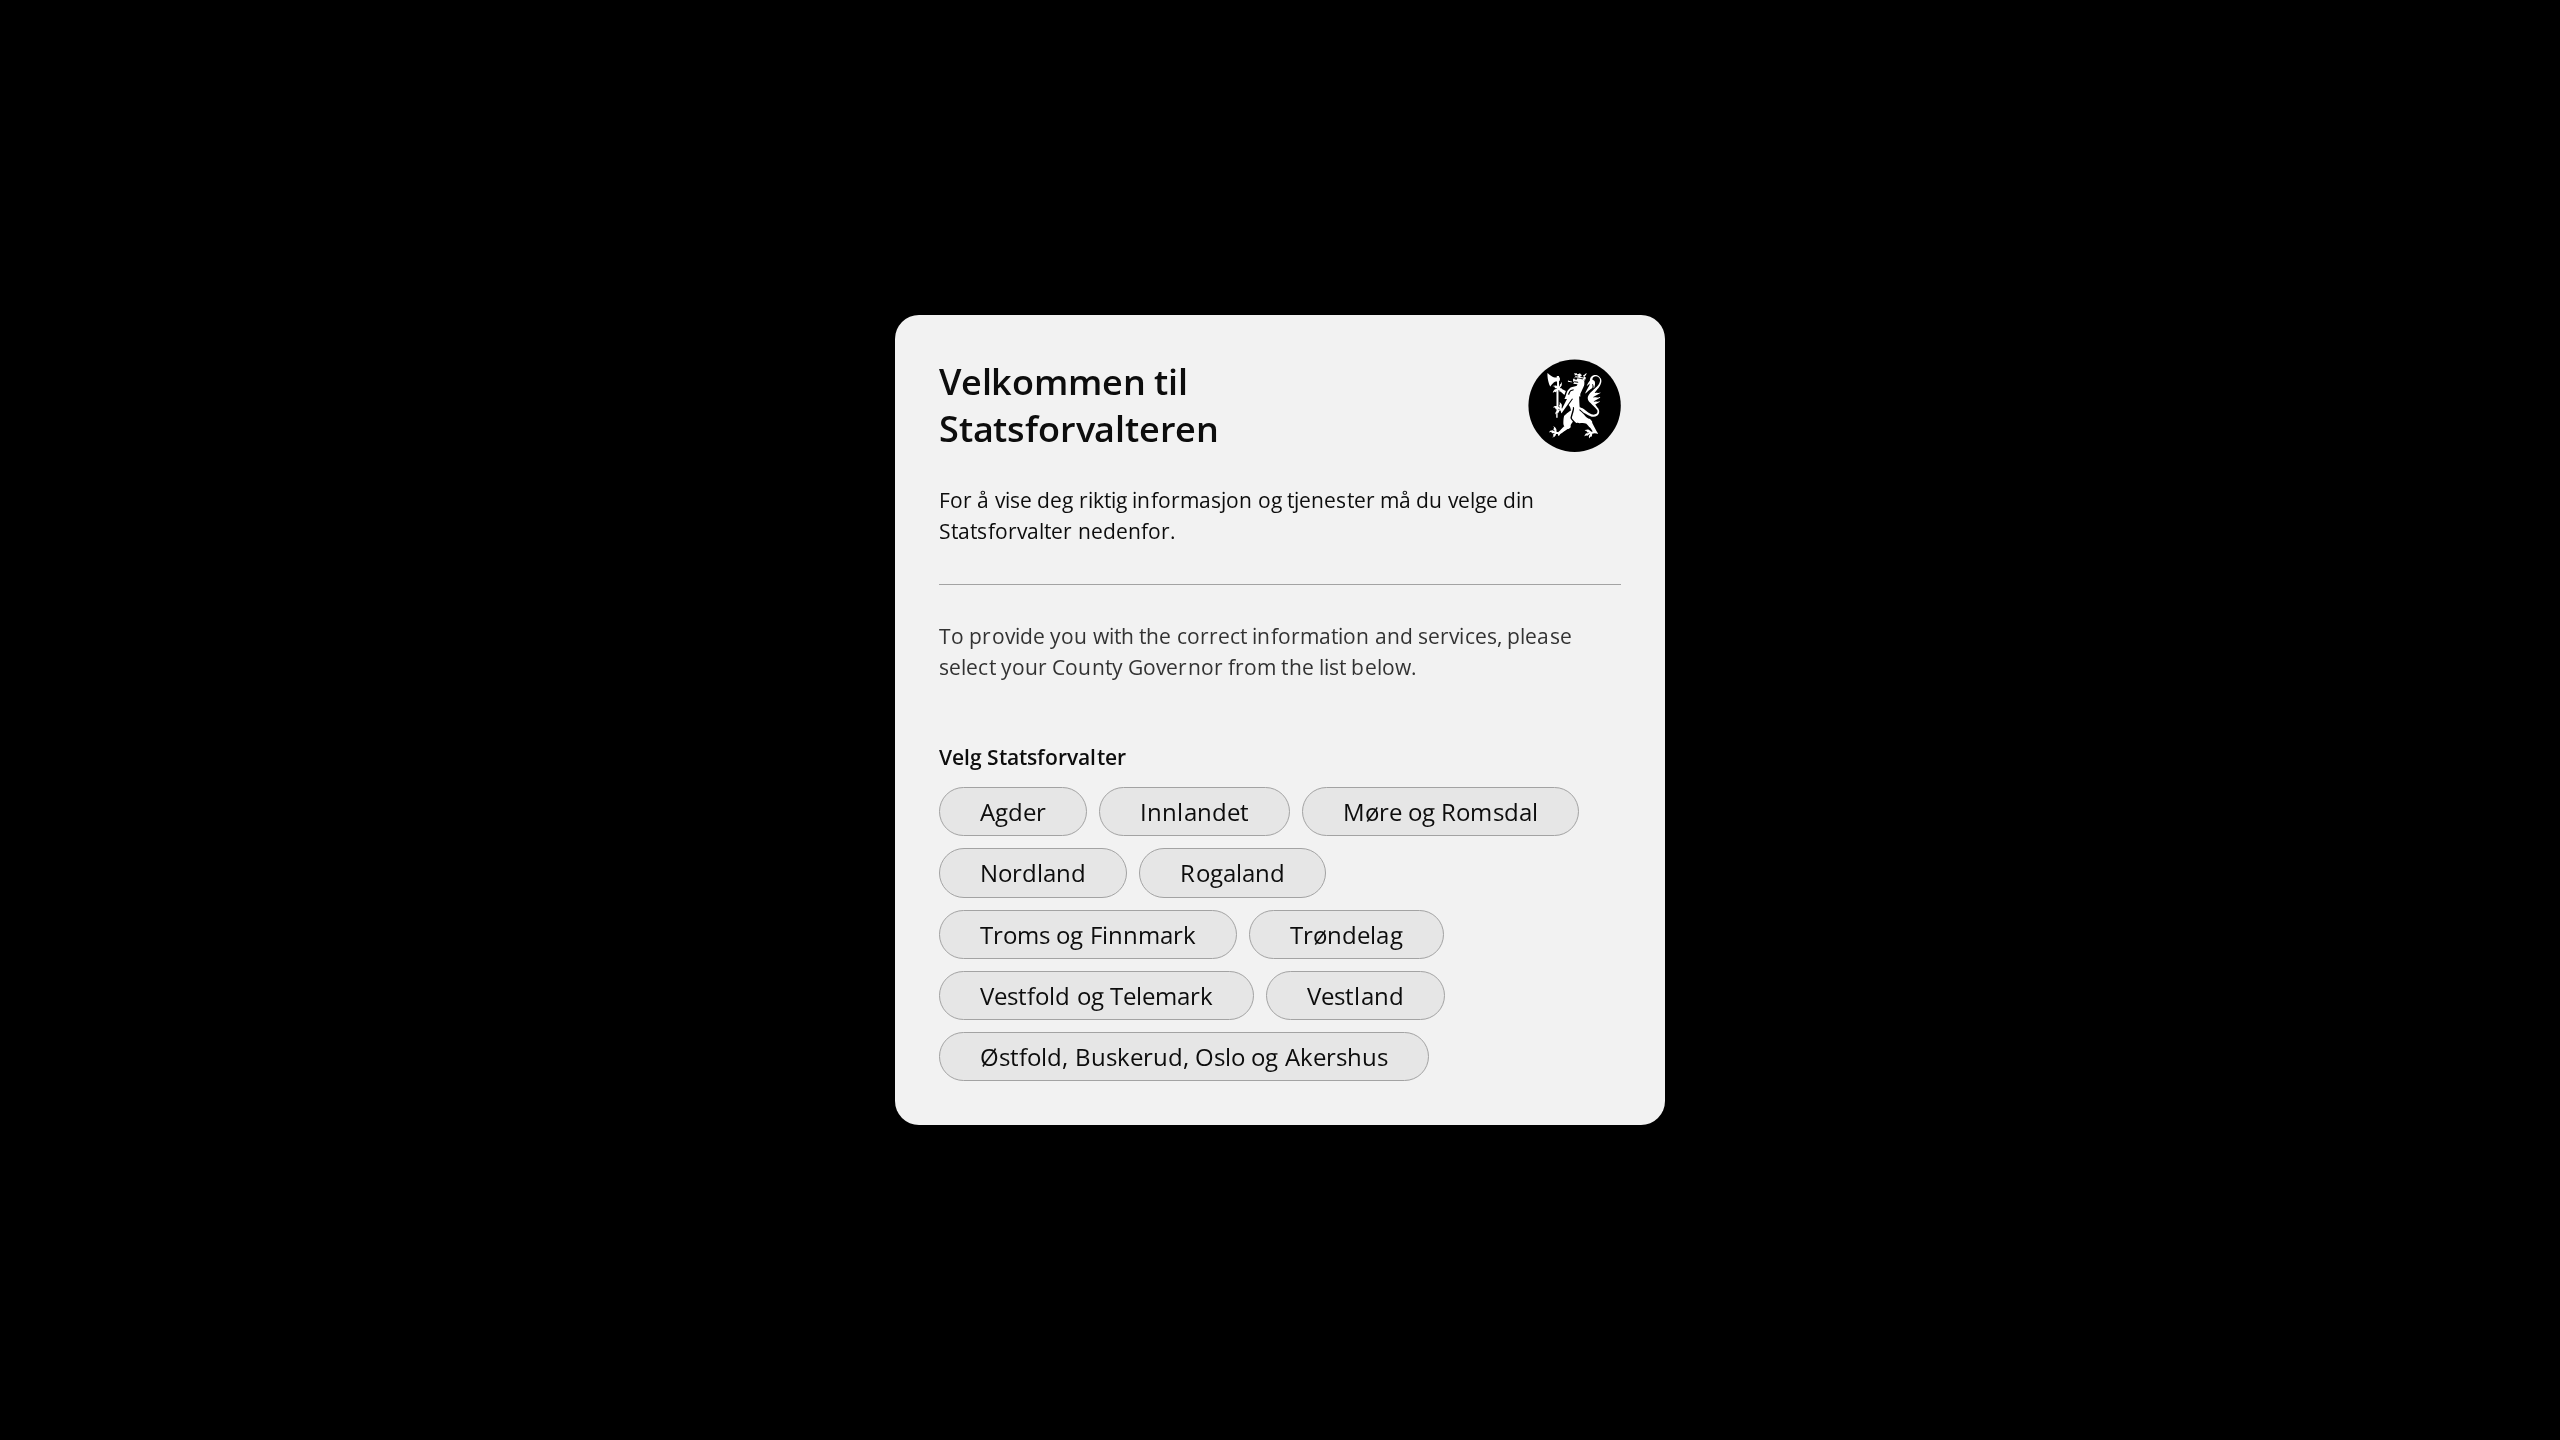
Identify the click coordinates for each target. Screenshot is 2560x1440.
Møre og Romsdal (1440, 811)
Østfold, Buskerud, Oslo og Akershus (1184, 1056)
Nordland (1033, 872)
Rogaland (1232, 872)
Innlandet (1194, 811)
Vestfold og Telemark (1096, 995)
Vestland (1355, 995)
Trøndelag (1346, 934)
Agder (1013, 811)
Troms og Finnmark (1088, 934)
